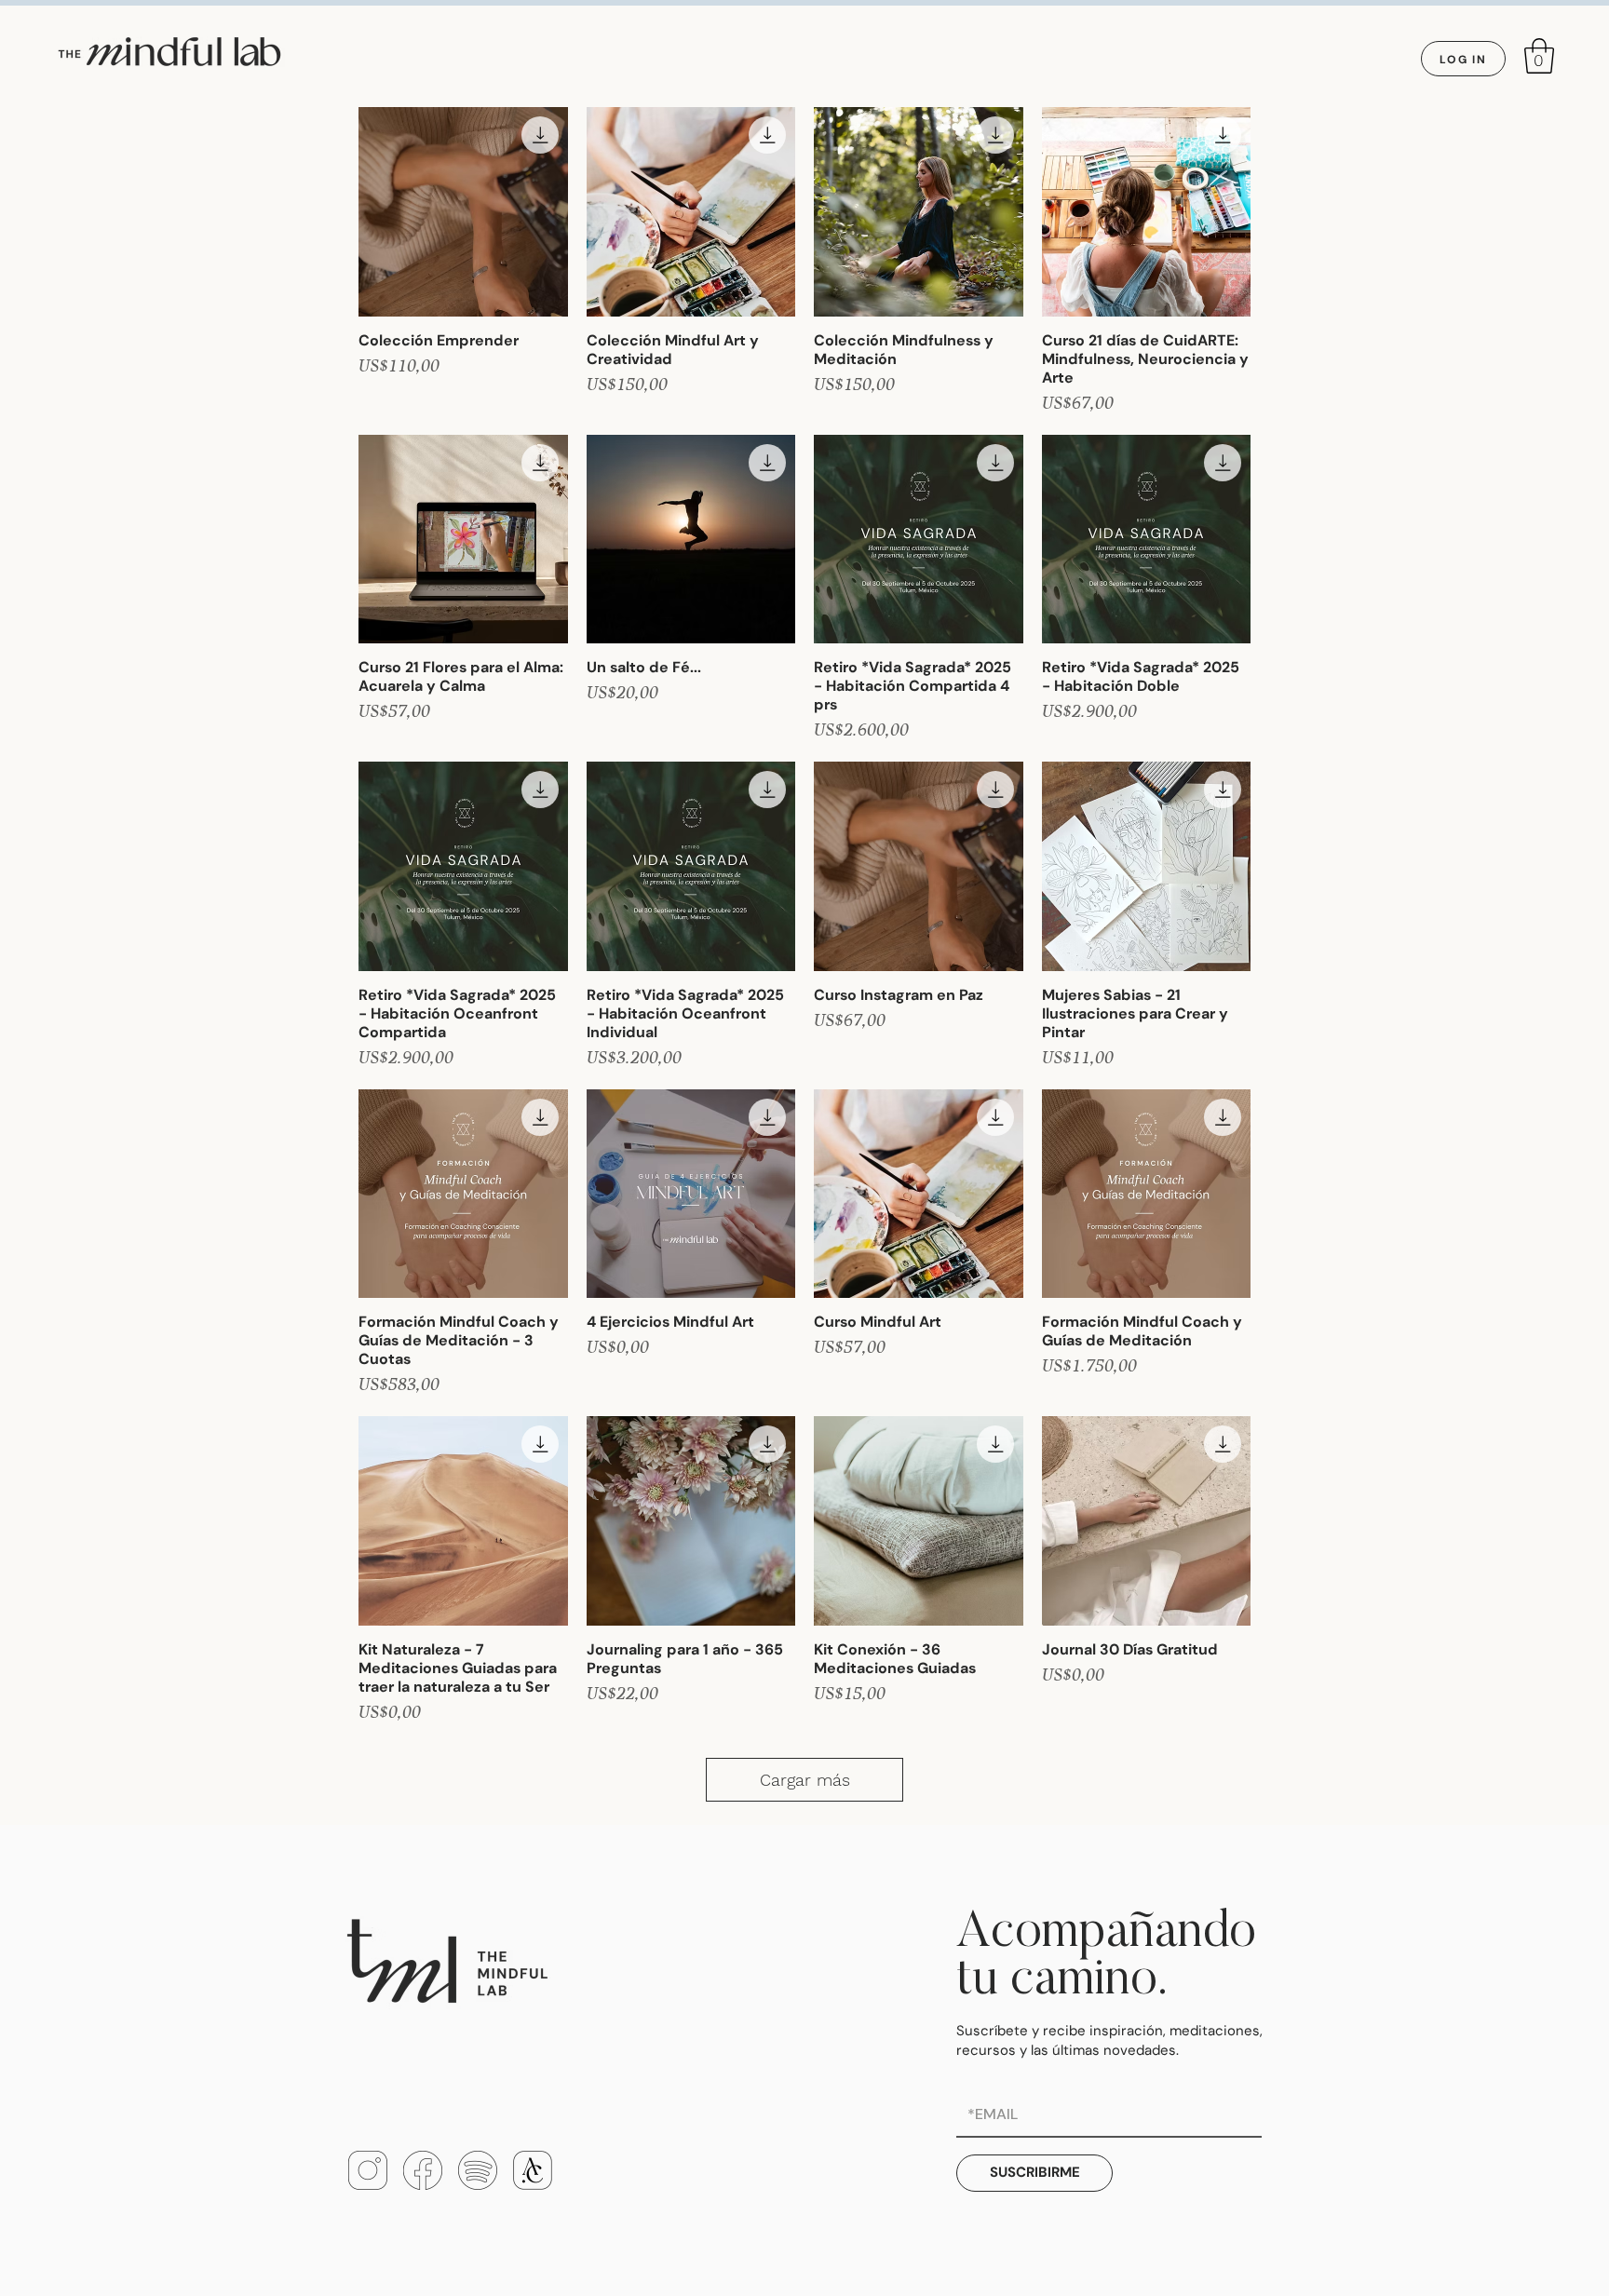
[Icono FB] (423, 2170)
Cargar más (805, 1780)
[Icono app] (533, 2170)
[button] (1539, 56)
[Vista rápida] (463, 212)
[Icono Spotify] (478, 2170)
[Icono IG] (368, 2170)
